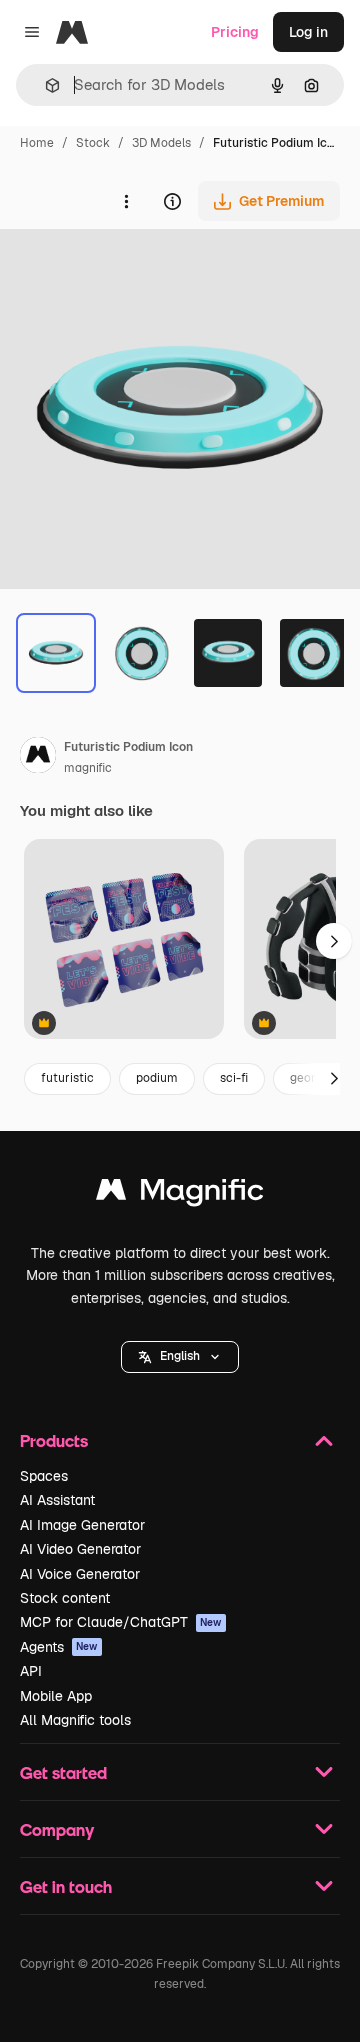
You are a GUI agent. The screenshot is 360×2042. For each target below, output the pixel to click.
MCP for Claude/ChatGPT (121, 1622)
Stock (93, 143)
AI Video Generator (80, 1549)
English (180, 1356)
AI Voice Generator (80, 1574)
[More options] (126, 201)
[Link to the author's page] (38, 758)
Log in (308, 32)
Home (37, 143)
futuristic (67, 1078)
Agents (59, 1647)
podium (157, 1078)
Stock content (65, 1598)
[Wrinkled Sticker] (124, 940)
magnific (88, 768)
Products (54, 1440)
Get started (63, 1772)
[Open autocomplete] (44, 85)
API (31, 1671)
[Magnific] (180, 1194)
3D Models (161, 143)
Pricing (235, 32)
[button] (180, 1357)
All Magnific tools (75, 1720)
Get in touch (66, 1886)
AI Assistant (57, 1500)
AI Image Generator (82, 1525)
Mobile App (56, 1696)
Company (57, 1829)
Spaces (44, 1476)
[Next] (334, 1079)
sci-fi (234, 1078)
